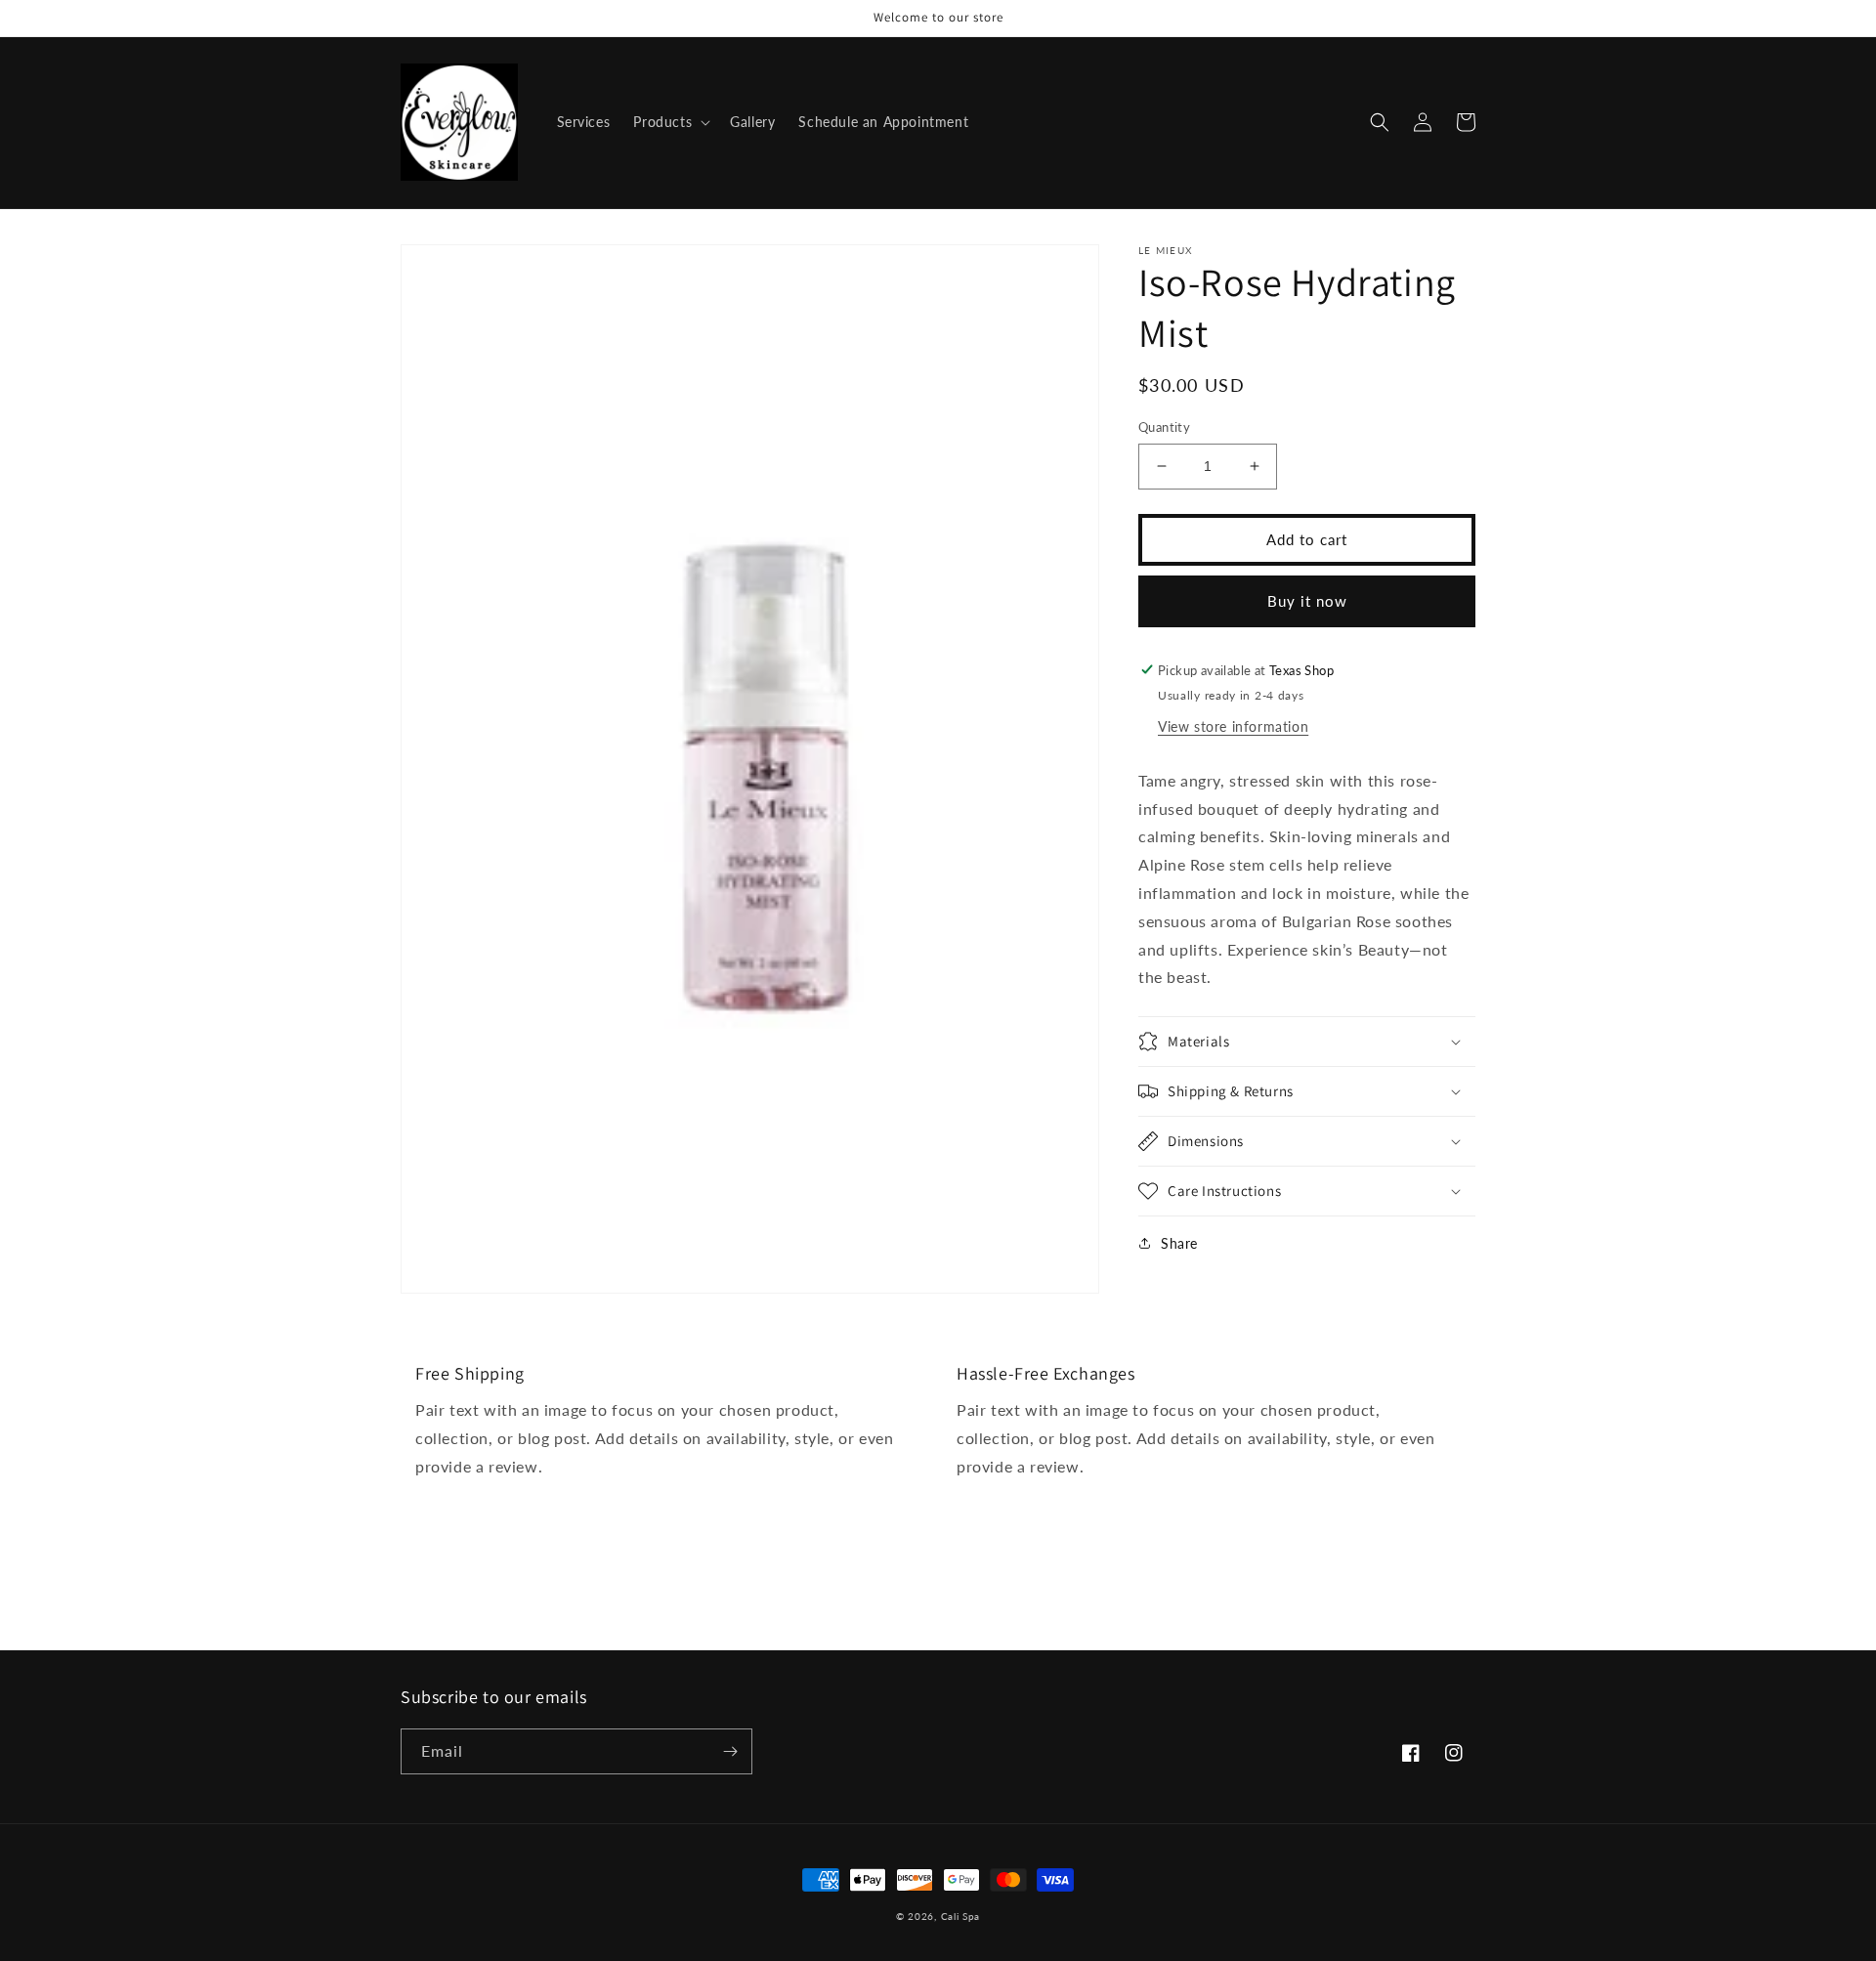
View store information (1233, 725)
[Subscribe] (730, 1751)
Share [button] (1179, 1243)
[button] (670, 122)
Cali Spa (961, 1916)
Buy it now (1307, 601)
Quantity (1164, 427)
